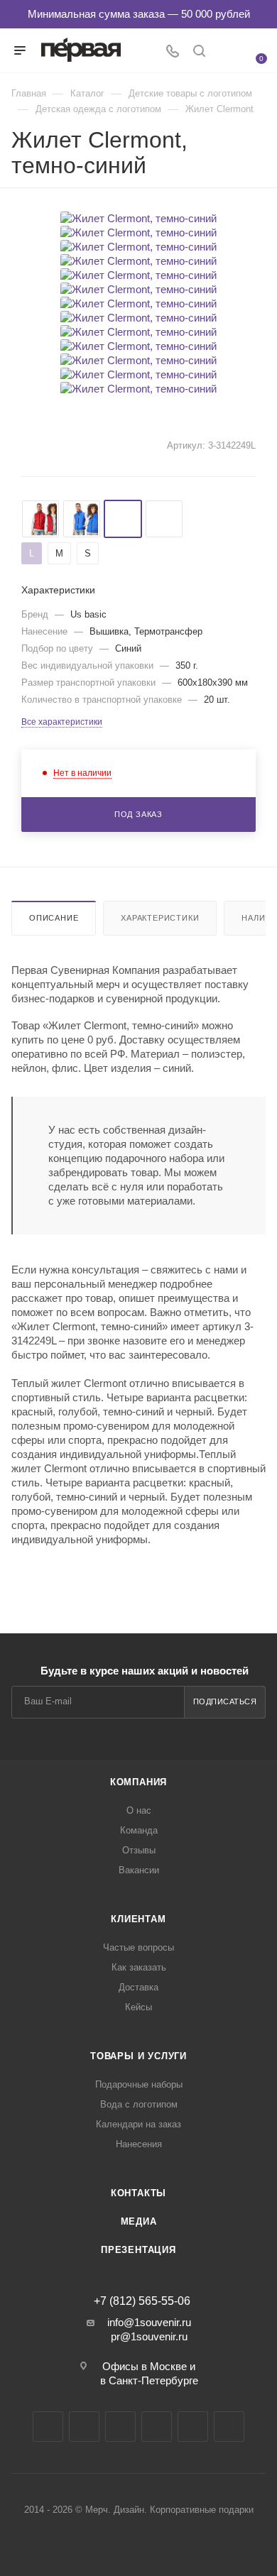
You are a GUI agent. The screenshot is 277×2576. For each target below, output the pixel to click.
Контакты (138, 2193)
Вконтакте (48, 2427)
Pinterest (229, 2427)
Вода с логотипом (139, 2104)
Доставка (138, 1987)
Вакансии (139, 1870)
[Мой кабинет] (226, 52)
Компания (138, 1782)
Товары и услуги (138, 2056)
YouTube (120, 2427)
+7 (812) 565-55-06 (142, 2301)
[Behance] (157, 2427)
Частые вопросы (138, 1947)
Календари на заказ (138, 2124)
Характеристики (160, 918)
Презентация (138, 2250)
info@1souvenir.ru (149, 2322)
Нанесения (139, 2144)
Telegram (84, 2427)
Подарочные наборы (139, 2084)
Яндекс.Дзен (193, 2427)
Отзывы (139, 1850)
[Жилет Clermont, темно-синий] (138, 218)
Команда (139, 1830)
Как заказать (139, 1967)
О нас (139, 1810)
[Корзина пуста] (253, 49)
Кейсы (138, 2007)
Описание (54, 918)
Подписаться (225, 1701)
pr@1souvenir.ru (149, 2336)
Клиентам (138, 1919)
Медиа (139, 2221)
